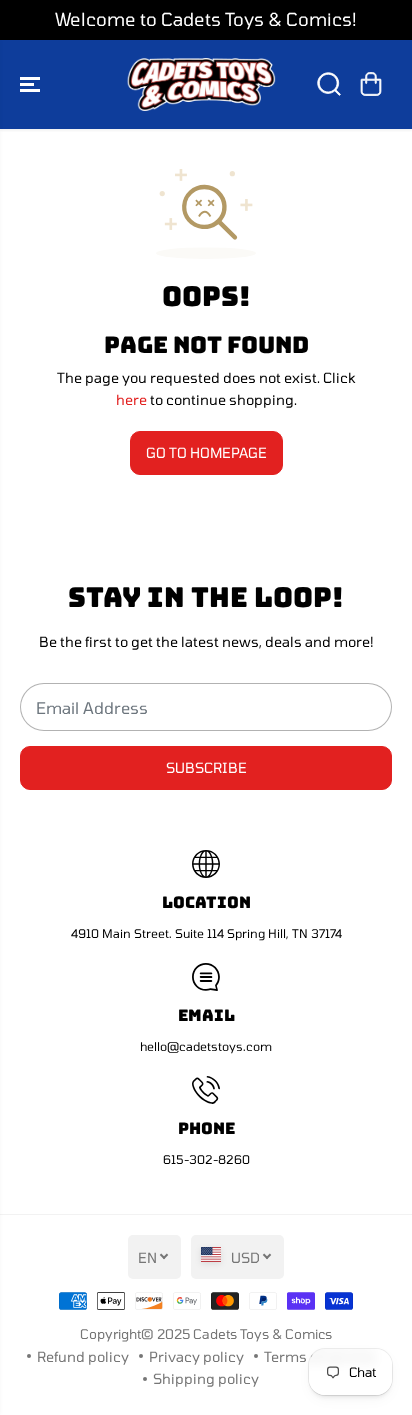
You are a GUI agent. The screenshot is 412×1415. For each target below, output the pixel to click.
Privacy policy (196, 1356)
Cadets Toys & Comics (262, 1334)
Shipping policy (206, 1378)
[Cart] (371, 84)
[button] (32, 84)
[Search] (329, 84)
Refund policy (83, 1356)
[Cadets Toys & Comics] (201, 84)
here (131, 399)
